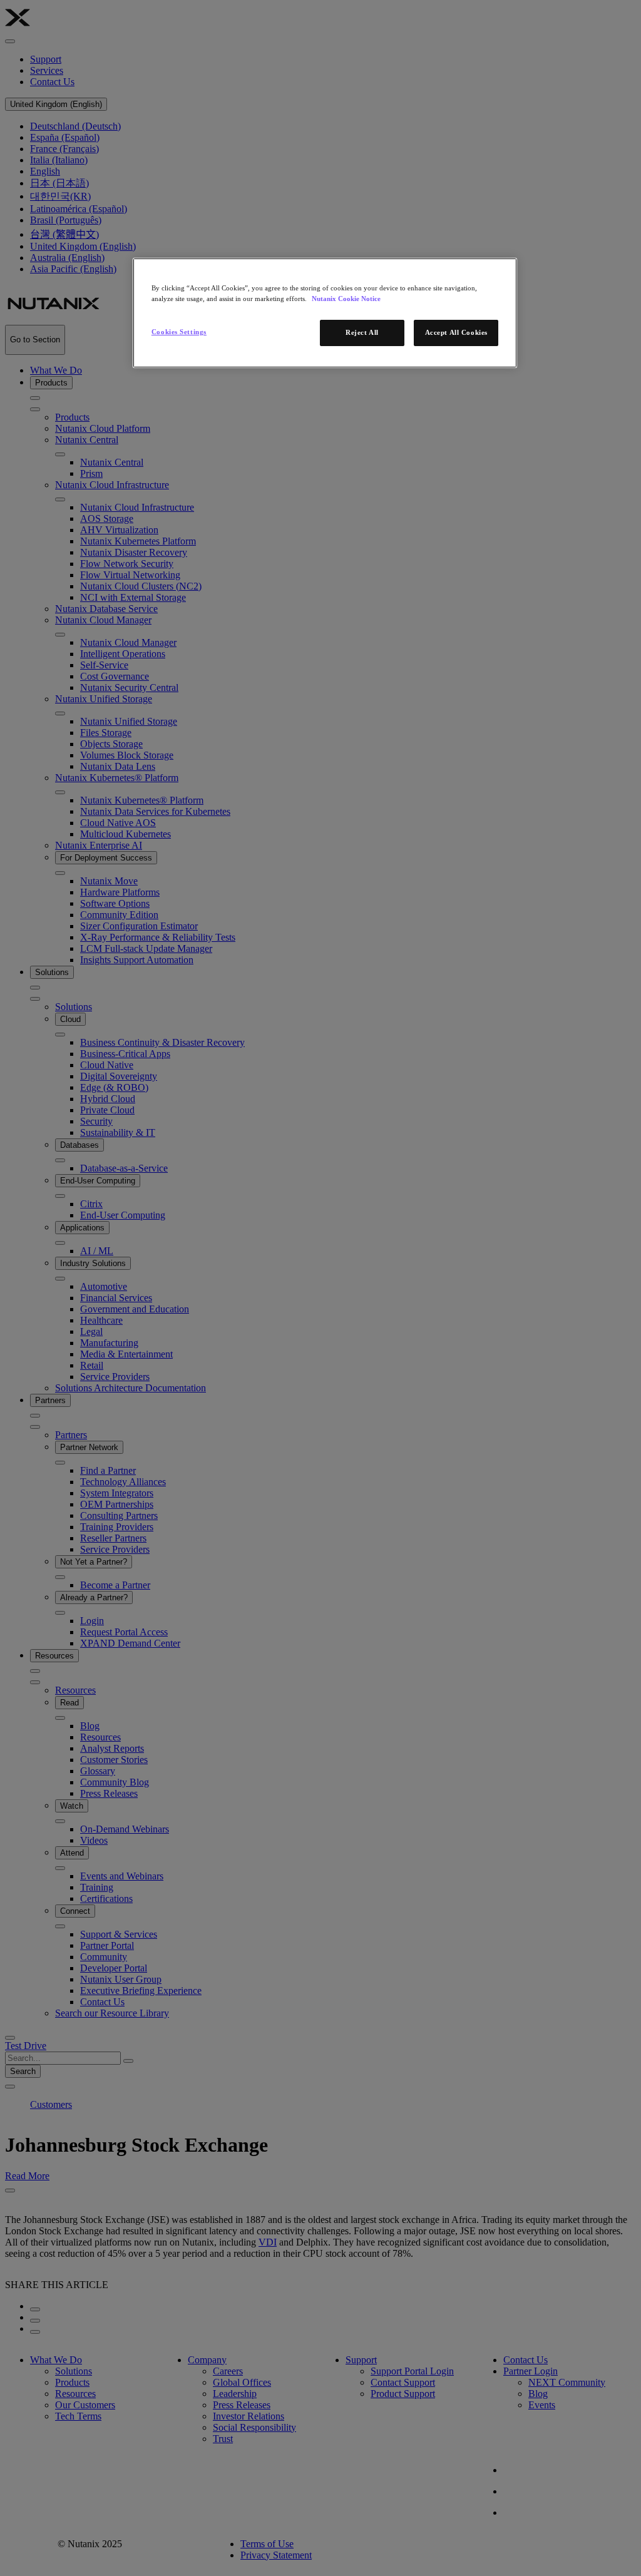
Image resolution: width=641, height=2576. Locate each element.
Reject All (362, 332)
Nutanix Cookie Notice (346, 299)
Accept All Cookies (456, 332)
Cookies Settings (179, 332)
